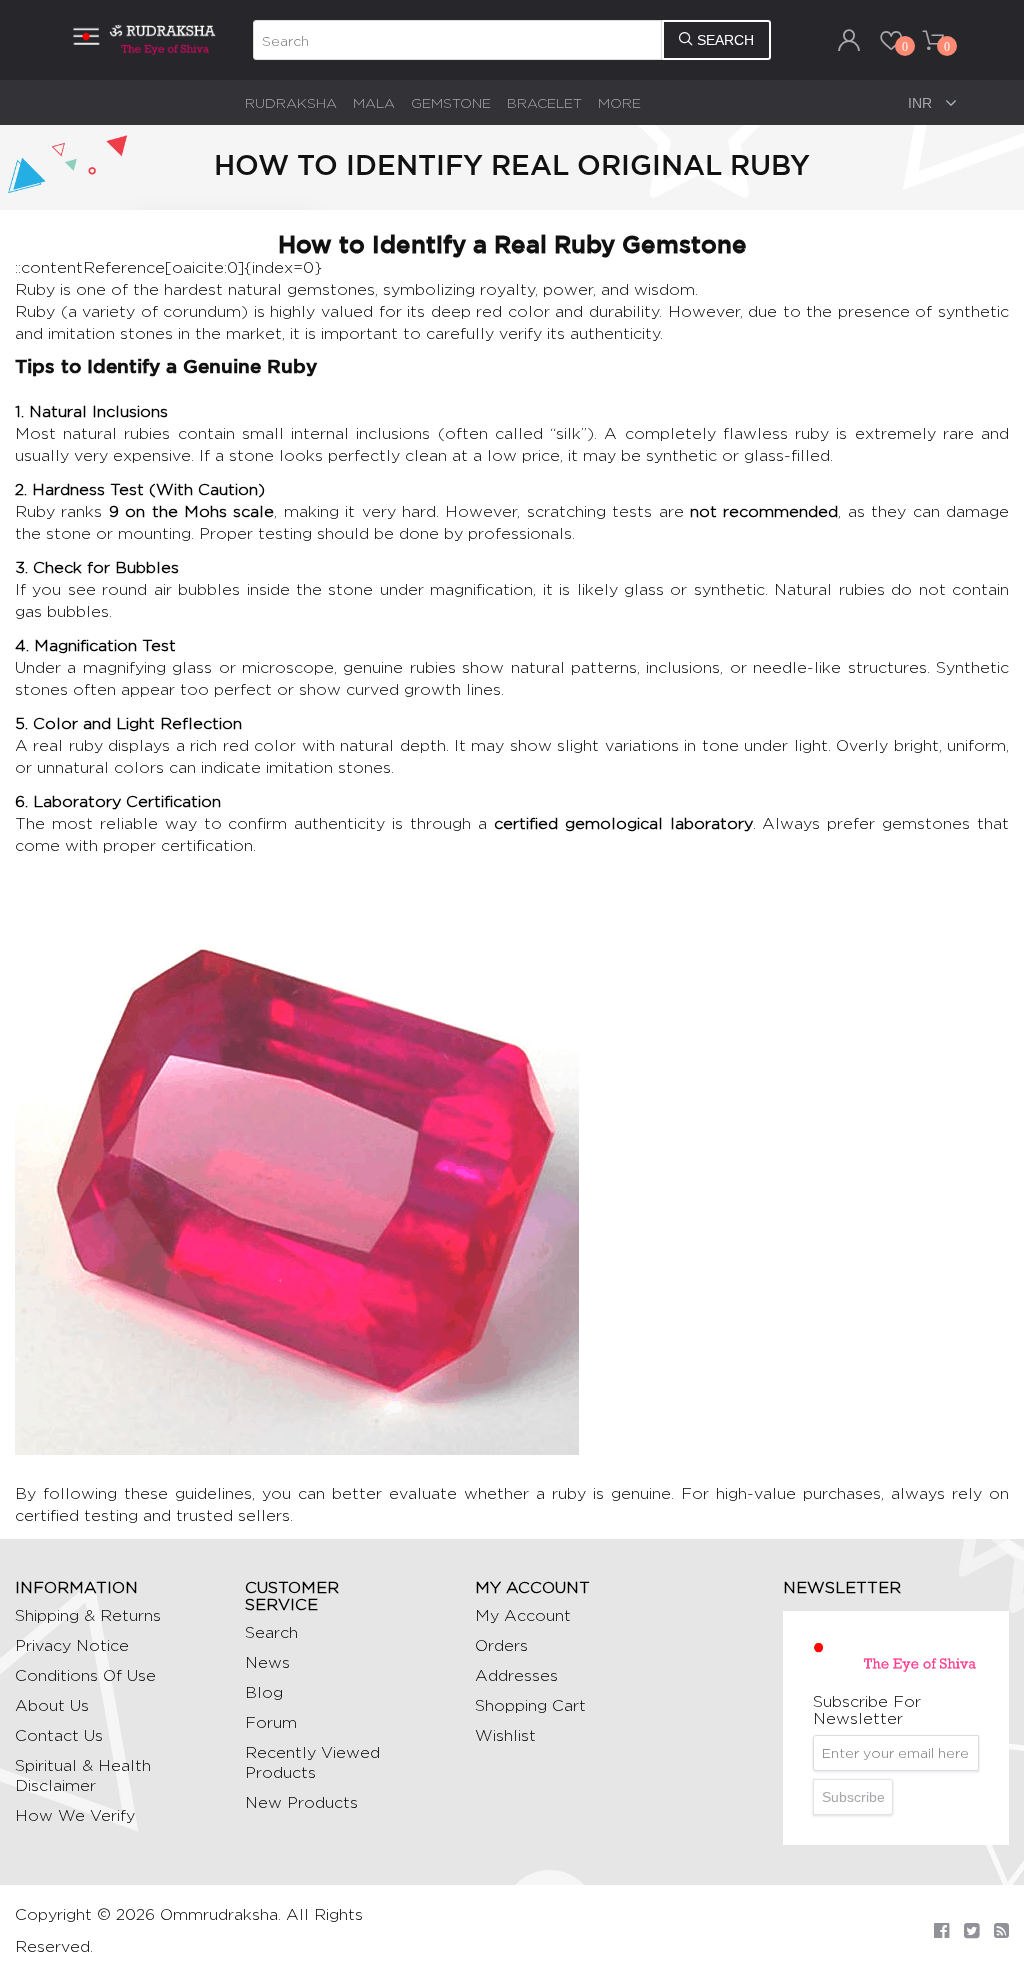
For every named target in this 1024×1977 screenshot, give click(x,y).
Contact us (59, 1735)
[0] (891, 40)
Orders (501, 1645)
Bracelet (544, 102)
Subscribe (853, 1797)
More (619, 102)
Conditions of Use (85, 1675)
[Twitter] (971, 1930)
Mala (374, 102)
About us (52, 1705)
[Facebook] (941, 1930)
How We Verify (75, 1815)
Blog (264, 1692)
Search (271, 1632)
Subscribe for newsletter (867, 1710)
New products (301, 1802)
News (267, 1662)
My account (523, 1615)
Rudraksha (291, 102)
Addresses (516, 1675)
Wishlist (505, 1735)
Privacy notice (72, 1645)
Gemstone (451, 102)
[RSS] (1001, 1930)
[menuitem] (291, 102)
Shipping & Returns (88, 1615)
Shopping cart (530, 1705)
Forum (271, 1722)
